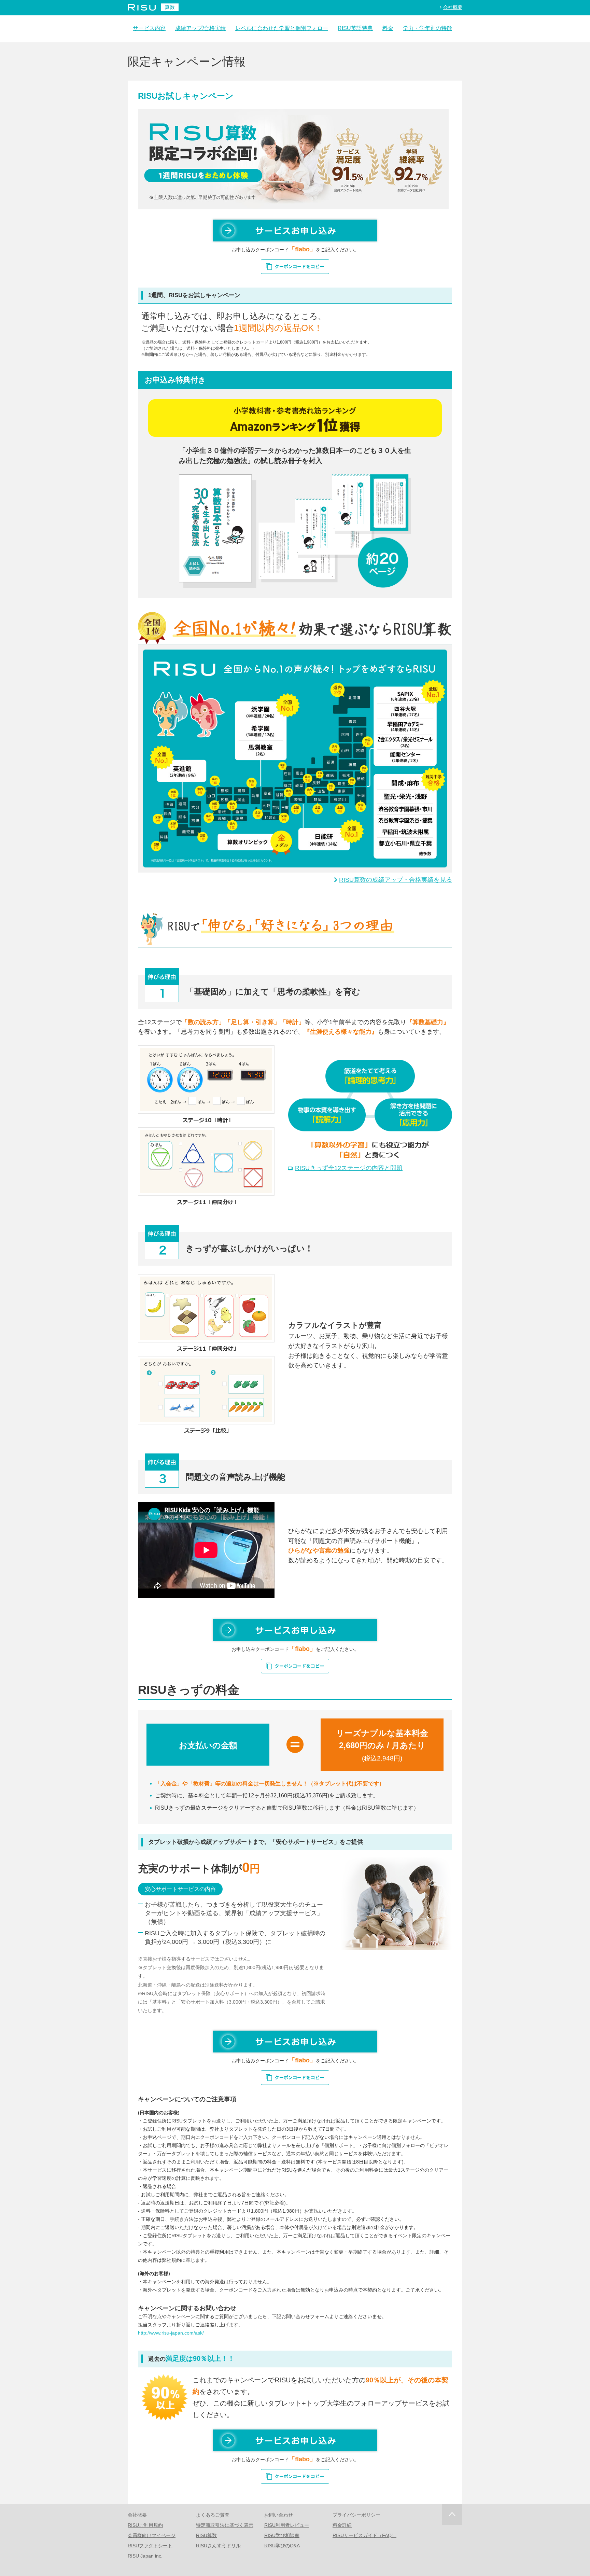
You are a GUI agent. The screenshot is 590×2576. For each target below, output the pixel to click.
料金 (388, 28)
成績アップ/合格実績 (200, 28)
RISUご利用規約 (145, 2525)
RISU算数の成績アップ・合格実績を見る (396, 880)
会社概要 (453, 7)
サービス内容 (149, 28)
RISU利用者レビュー (287, 2525)
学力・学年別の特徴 (427, 28)
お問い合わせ (279, 2515)
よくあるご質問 (213, 2515)
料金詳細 (342, 2525)
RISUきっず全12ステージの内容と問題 (349, 1168)
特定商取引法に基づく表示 (225, 2525)
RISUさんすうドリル (218, 2546)
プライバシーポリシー (356, 2515)
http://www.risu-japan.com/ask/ (171, 2333)
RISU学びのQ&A (282, 2546)
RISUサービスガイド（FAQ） (364, 2535)
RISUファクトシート (150, 2546)
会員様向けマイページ (152, 2535)
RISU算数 (206, 2535)
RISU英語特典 (355, 28)
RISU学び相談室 (282, 2535)
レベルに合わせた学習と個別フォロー (282, 28)
